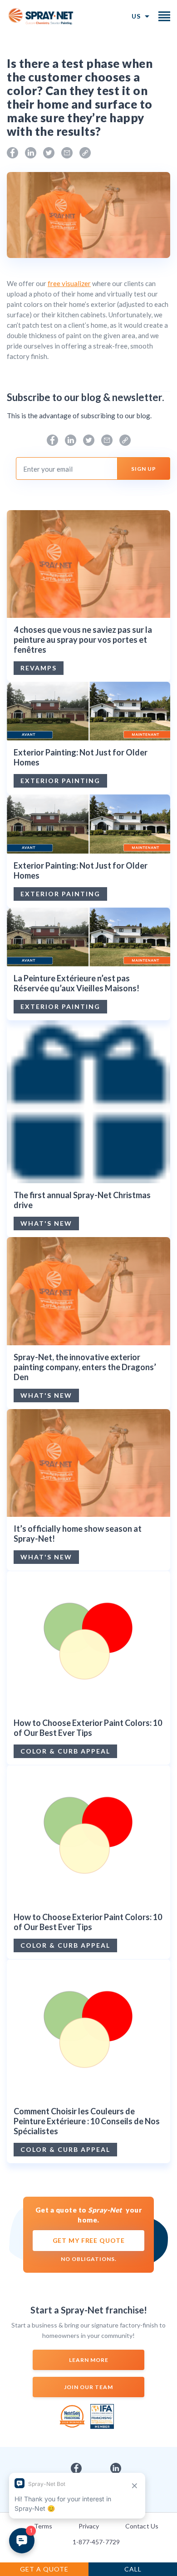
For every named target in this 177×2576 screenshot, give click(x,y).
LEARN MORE (89, 2360)
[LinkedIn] (31, 153)
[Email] (67, 153)
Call (133, 2569)
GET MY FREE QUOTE (89, 2240)
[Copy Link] (85, 153)
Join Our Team (88, 2387)
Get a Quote (44, 2569)
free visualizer (69, 283)
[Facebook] (12, 153)
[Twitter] (49, 153)
